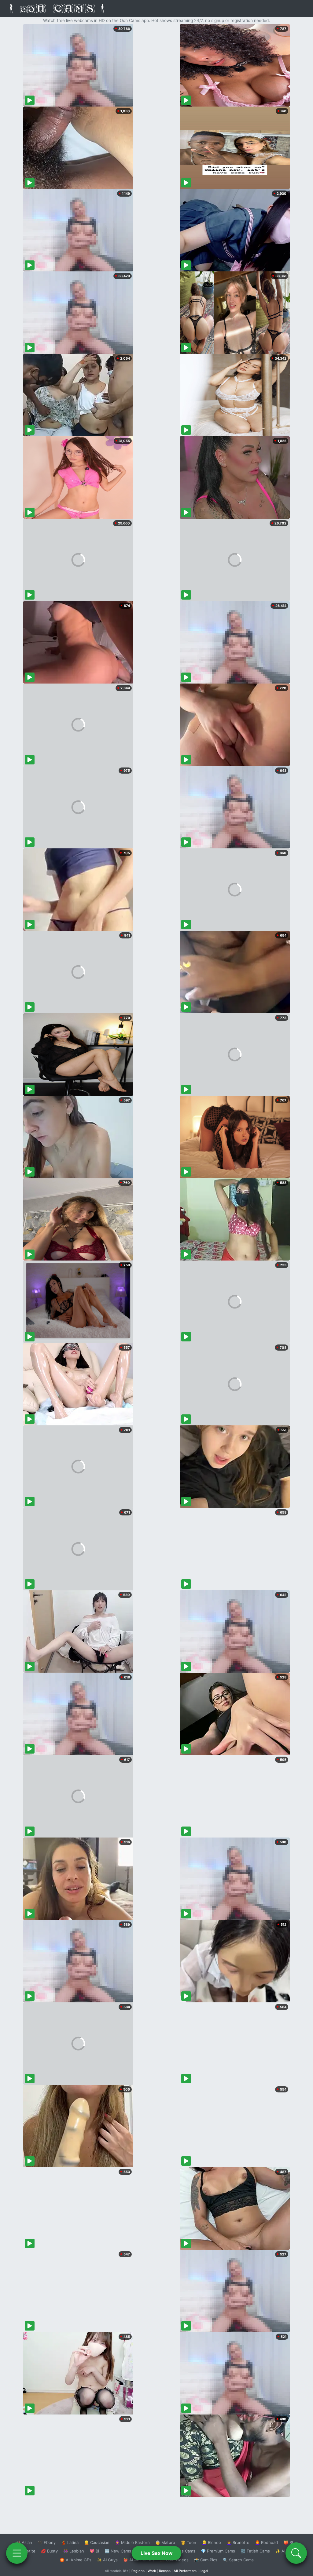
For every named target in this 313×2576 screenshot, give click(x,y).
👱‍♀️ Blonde (211, 2542)
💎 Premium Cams (218, 2551)
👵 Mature (165, 2542)
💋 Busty (49, 2551)
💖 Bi (94, 2551)
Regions (138, 2571)
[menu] (17, 2553)
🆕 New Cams (118, 2551)
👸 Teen (188, 2542)
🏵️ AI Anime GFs (75, 2560)
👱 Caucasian (97, 2542)
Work (152, 2571)
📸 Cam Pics (206, 2560)
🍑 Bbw (291, 2542)
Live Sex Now (157, 2553)
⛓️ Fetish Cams (255, 2551)
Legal (204, 2571)
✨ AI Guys (107, 2560)
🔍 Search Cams (238, 2560)
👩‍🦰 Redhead (266, 2542)
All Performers (185, 2571)
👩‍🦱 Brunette (238, 2542)
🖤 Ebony (47, 2542)
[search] (296, 2553)
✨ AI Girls (285, 2551)
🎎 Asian (24, 2542)
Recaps (165, 2571)
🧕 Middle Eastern (132, 2542)
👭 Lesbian (74, 2551)
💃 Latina (70, 2542)
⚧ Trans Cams (181, 2551)
